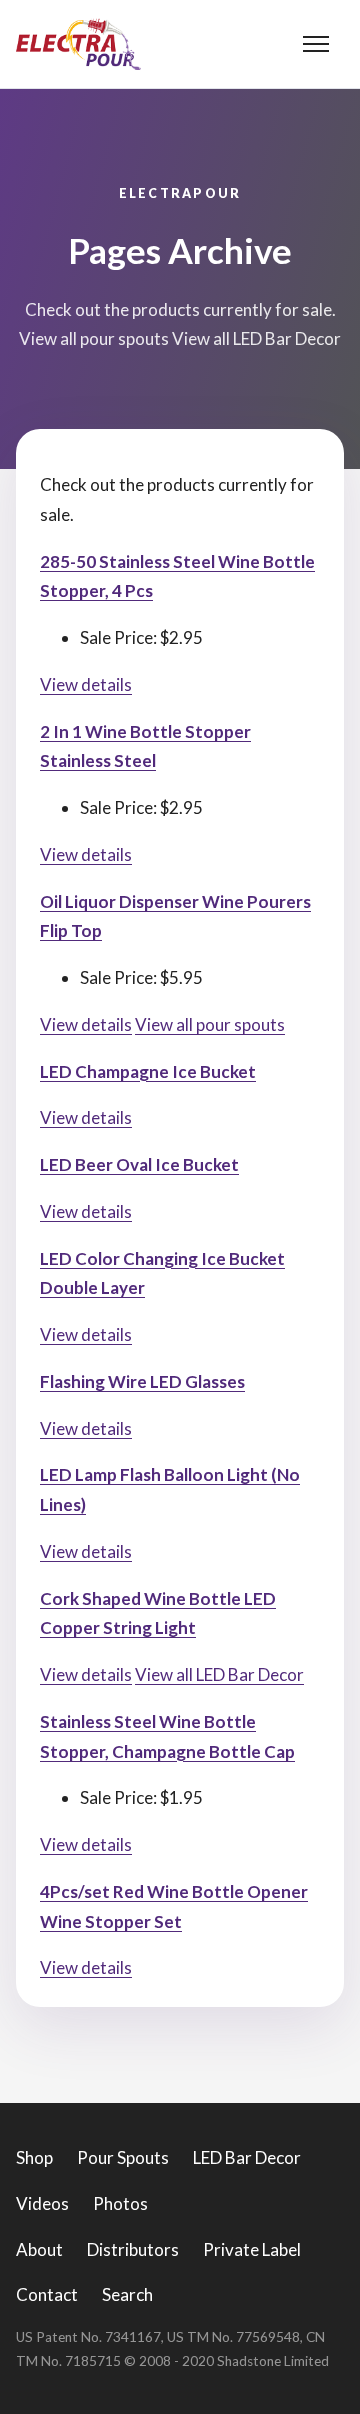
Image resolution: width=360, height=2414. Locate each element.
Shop (34, 2157)
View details (86, 684)
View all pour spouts (210, 1024)
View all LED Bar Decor (219, 1674)
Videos (42, 2203)
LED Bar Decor (247, 2157)
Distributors (133, 2249)
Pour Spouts (123, 2157)
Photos (120, 2203)
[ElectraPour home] (78, 44)
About (39, 2249)
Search (127, 2294)
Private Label (252, 2249)
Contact (47, 2294)
